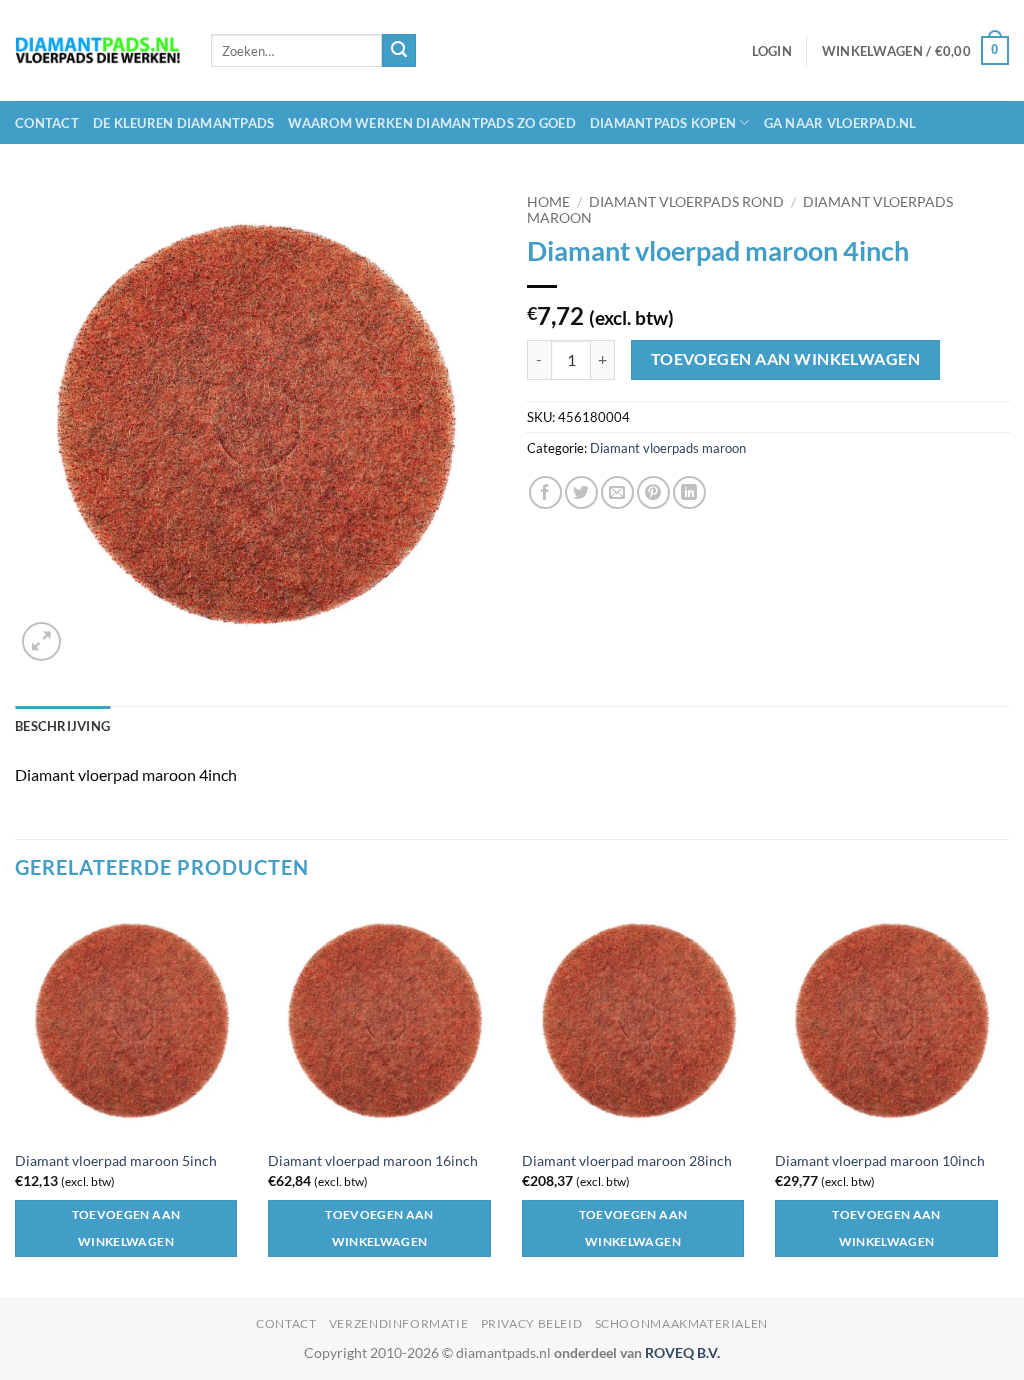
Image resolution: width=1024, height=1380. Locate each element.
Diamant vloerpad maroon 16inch (373, 1160)
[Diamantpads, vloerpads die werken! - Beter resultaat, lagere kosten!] (98, 50)
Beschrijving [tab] (62, 726)
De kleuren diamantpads (184, 123)
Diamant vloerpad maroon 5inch (116, 1160)
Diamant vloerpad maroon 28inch (627, 1160)
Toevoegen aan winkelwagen (786, 359)
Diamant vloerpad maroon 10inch (880, 1160)
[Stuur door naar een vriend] (617, 492)
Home (548, 202)
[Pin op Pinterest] (653, 492)
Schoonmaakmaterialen (681, 1323)
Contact (47, 123)
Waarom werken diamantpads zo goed (431, 123)
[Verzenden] (399, 51)
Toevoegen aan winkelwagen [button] (126, 1228)
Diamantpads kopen (663, 123)
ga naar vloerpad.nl (840, 123)
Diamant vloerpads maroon (668, 448)
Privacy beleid (532, 1323)
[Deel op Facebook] (545, 492)
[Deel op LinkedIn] (689, 492)
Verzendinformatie (398, 1323)
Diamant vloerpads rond (686, 202)
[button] (772, 51)
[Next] (1008, 1098)
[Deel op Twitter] (581, 492)
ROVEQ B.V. (682, 1352)
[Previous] (16, 1098)
